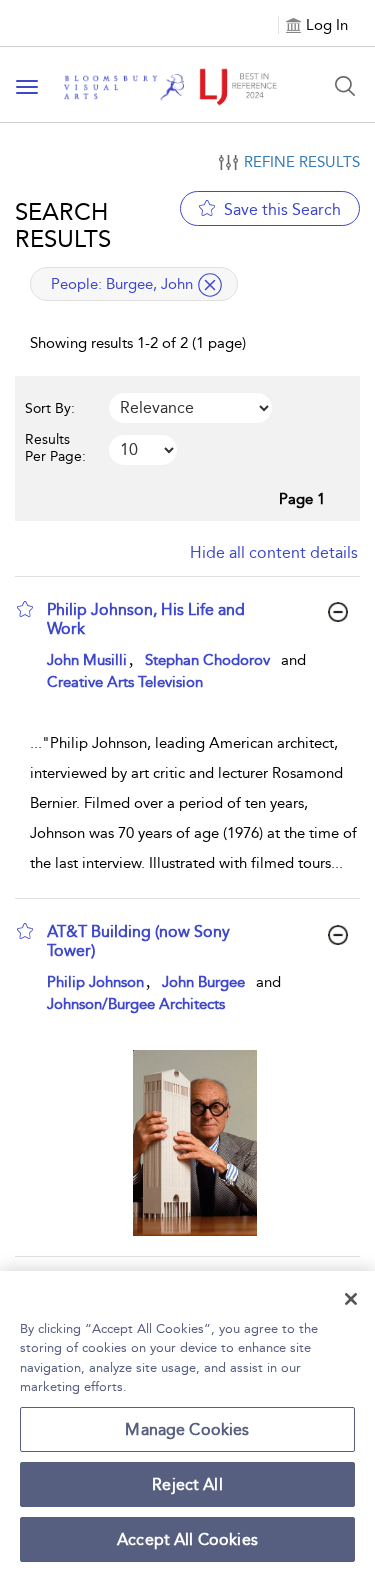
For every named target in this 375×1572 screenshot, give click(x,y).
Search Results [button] (63, 225)
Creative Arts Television (125, 682)
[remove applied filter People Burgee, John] (210, 285)
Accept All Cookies (187, 1539)
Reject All (187, 1484)
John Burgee (203, 982)
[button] (25, 609)
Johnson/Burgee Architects (136, 1004)
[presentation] (195, 1143)
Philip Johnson (95, 982)
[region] (187, 1421)
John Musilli (87, 660)
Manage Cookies (187, 1429)
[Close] (351, 1299)
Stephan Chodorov (207, 660)
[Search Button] (345, 86)
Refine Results (302, 162)
